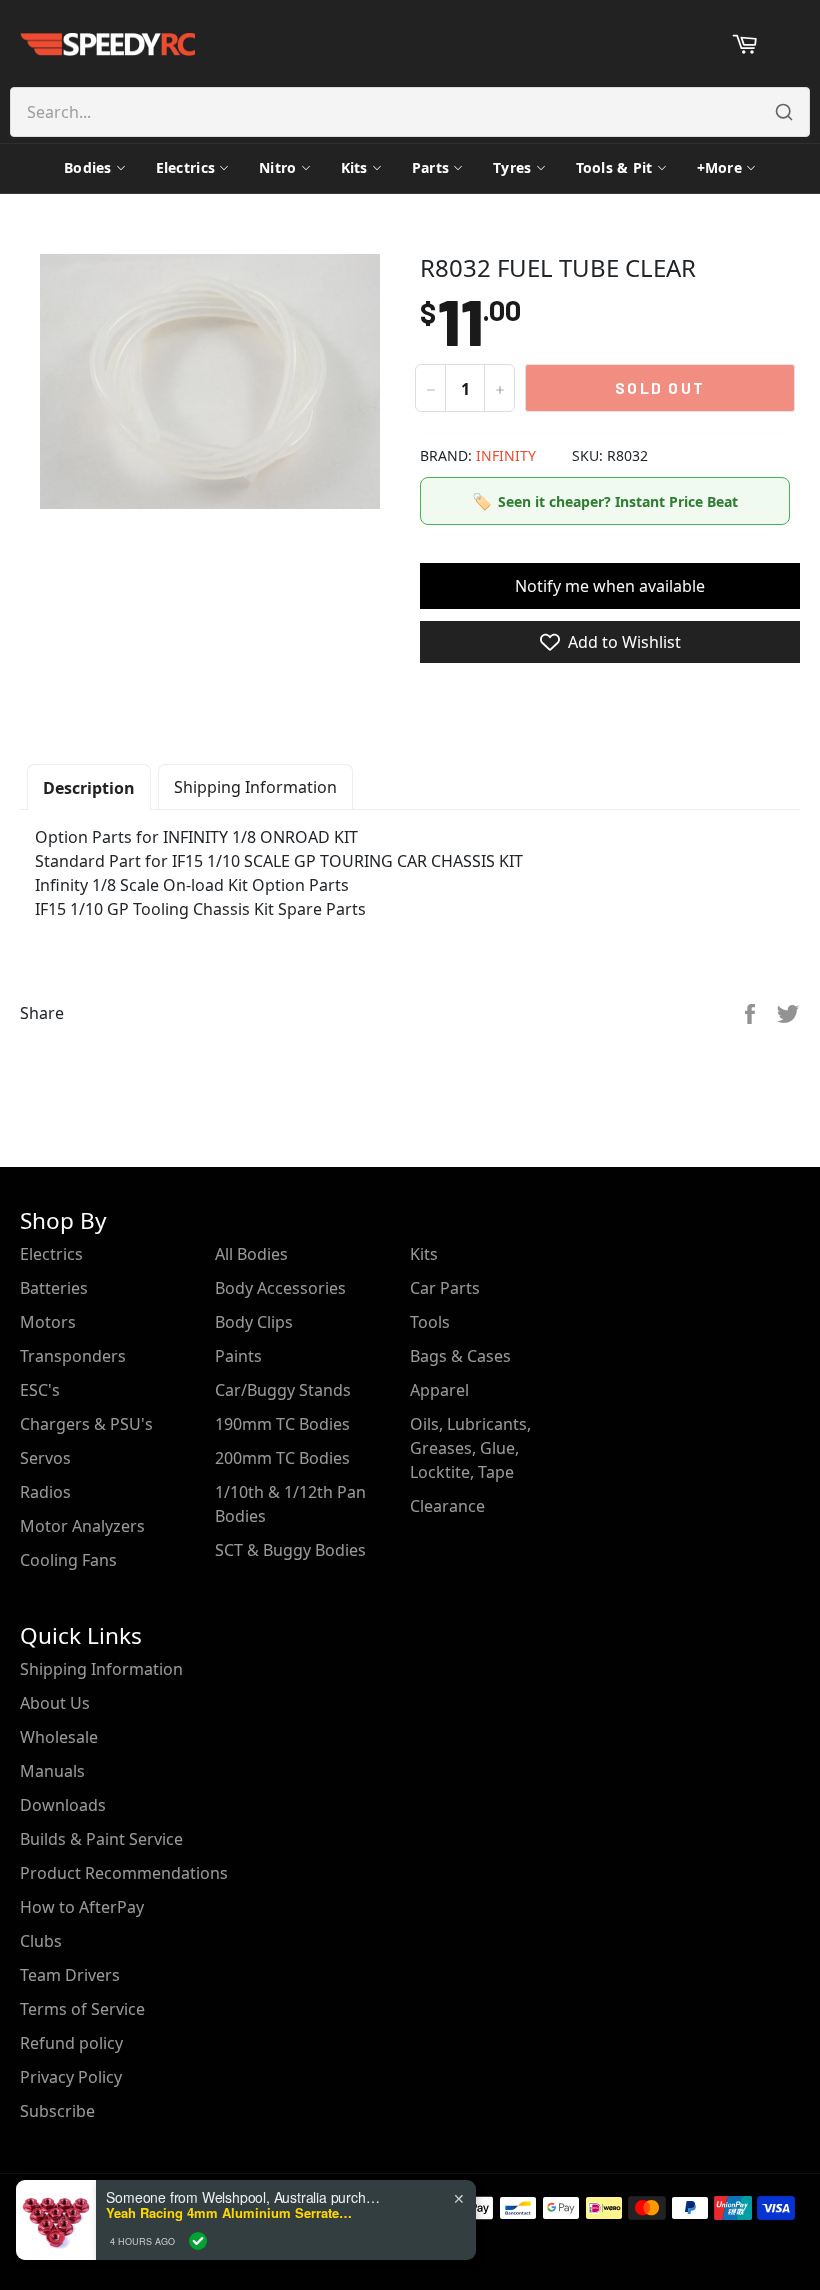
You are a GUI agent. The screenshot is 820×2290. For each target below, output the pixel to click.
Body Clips (254, 1322)
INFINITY (506, 455)
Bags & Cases (460, 1356)
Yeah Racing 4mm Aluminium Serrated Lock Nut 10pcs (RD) (231, 2213)
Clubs (41, 1941)
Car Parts (445, 1288)
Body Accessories (280, 1288)
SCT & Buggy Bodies (290, 1550)
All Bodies (251, 1254)
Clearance (447, 1506)
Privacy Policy (71, 2077)
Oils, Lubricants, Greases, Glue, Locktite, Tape (470, 1448)
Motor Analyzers (82, 1526)
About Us (55, 1703)
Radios (45, 1492)
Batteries (54, 1288)
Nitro (277, 167)
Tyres (512, 167)
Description (89, 788)
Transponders (73, 1356)
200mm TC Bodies (282, 1458)
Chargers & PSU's (86, 1424)
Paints (238, 1356)
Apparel (439, 1390)
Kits (354, 167)
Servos (45, 1458)
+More (719, 167)
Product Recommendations (124, 1873)
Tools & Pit (614, 167)
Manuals (52, 1771)
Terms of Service (82, 2009)
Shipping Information (255, 787)
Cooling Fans (68, 1560)
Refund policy (71, 2043)
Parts (430, 167)
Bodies (88, 167)
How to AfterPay (82, 1907)
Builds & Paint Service (101, 1839)
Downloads (63, 1805)
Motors (48, 1322)
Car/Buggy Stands (283, 1390)
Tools (430, 1322)
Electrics (186, 167)
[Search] (784, 112)
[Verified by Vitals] (198, 2241)
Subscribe (57, 2111)
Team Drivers (70, 1975)
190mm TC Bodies (282, 1424)
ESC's (40, 1390)
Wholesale (59, 1737)
